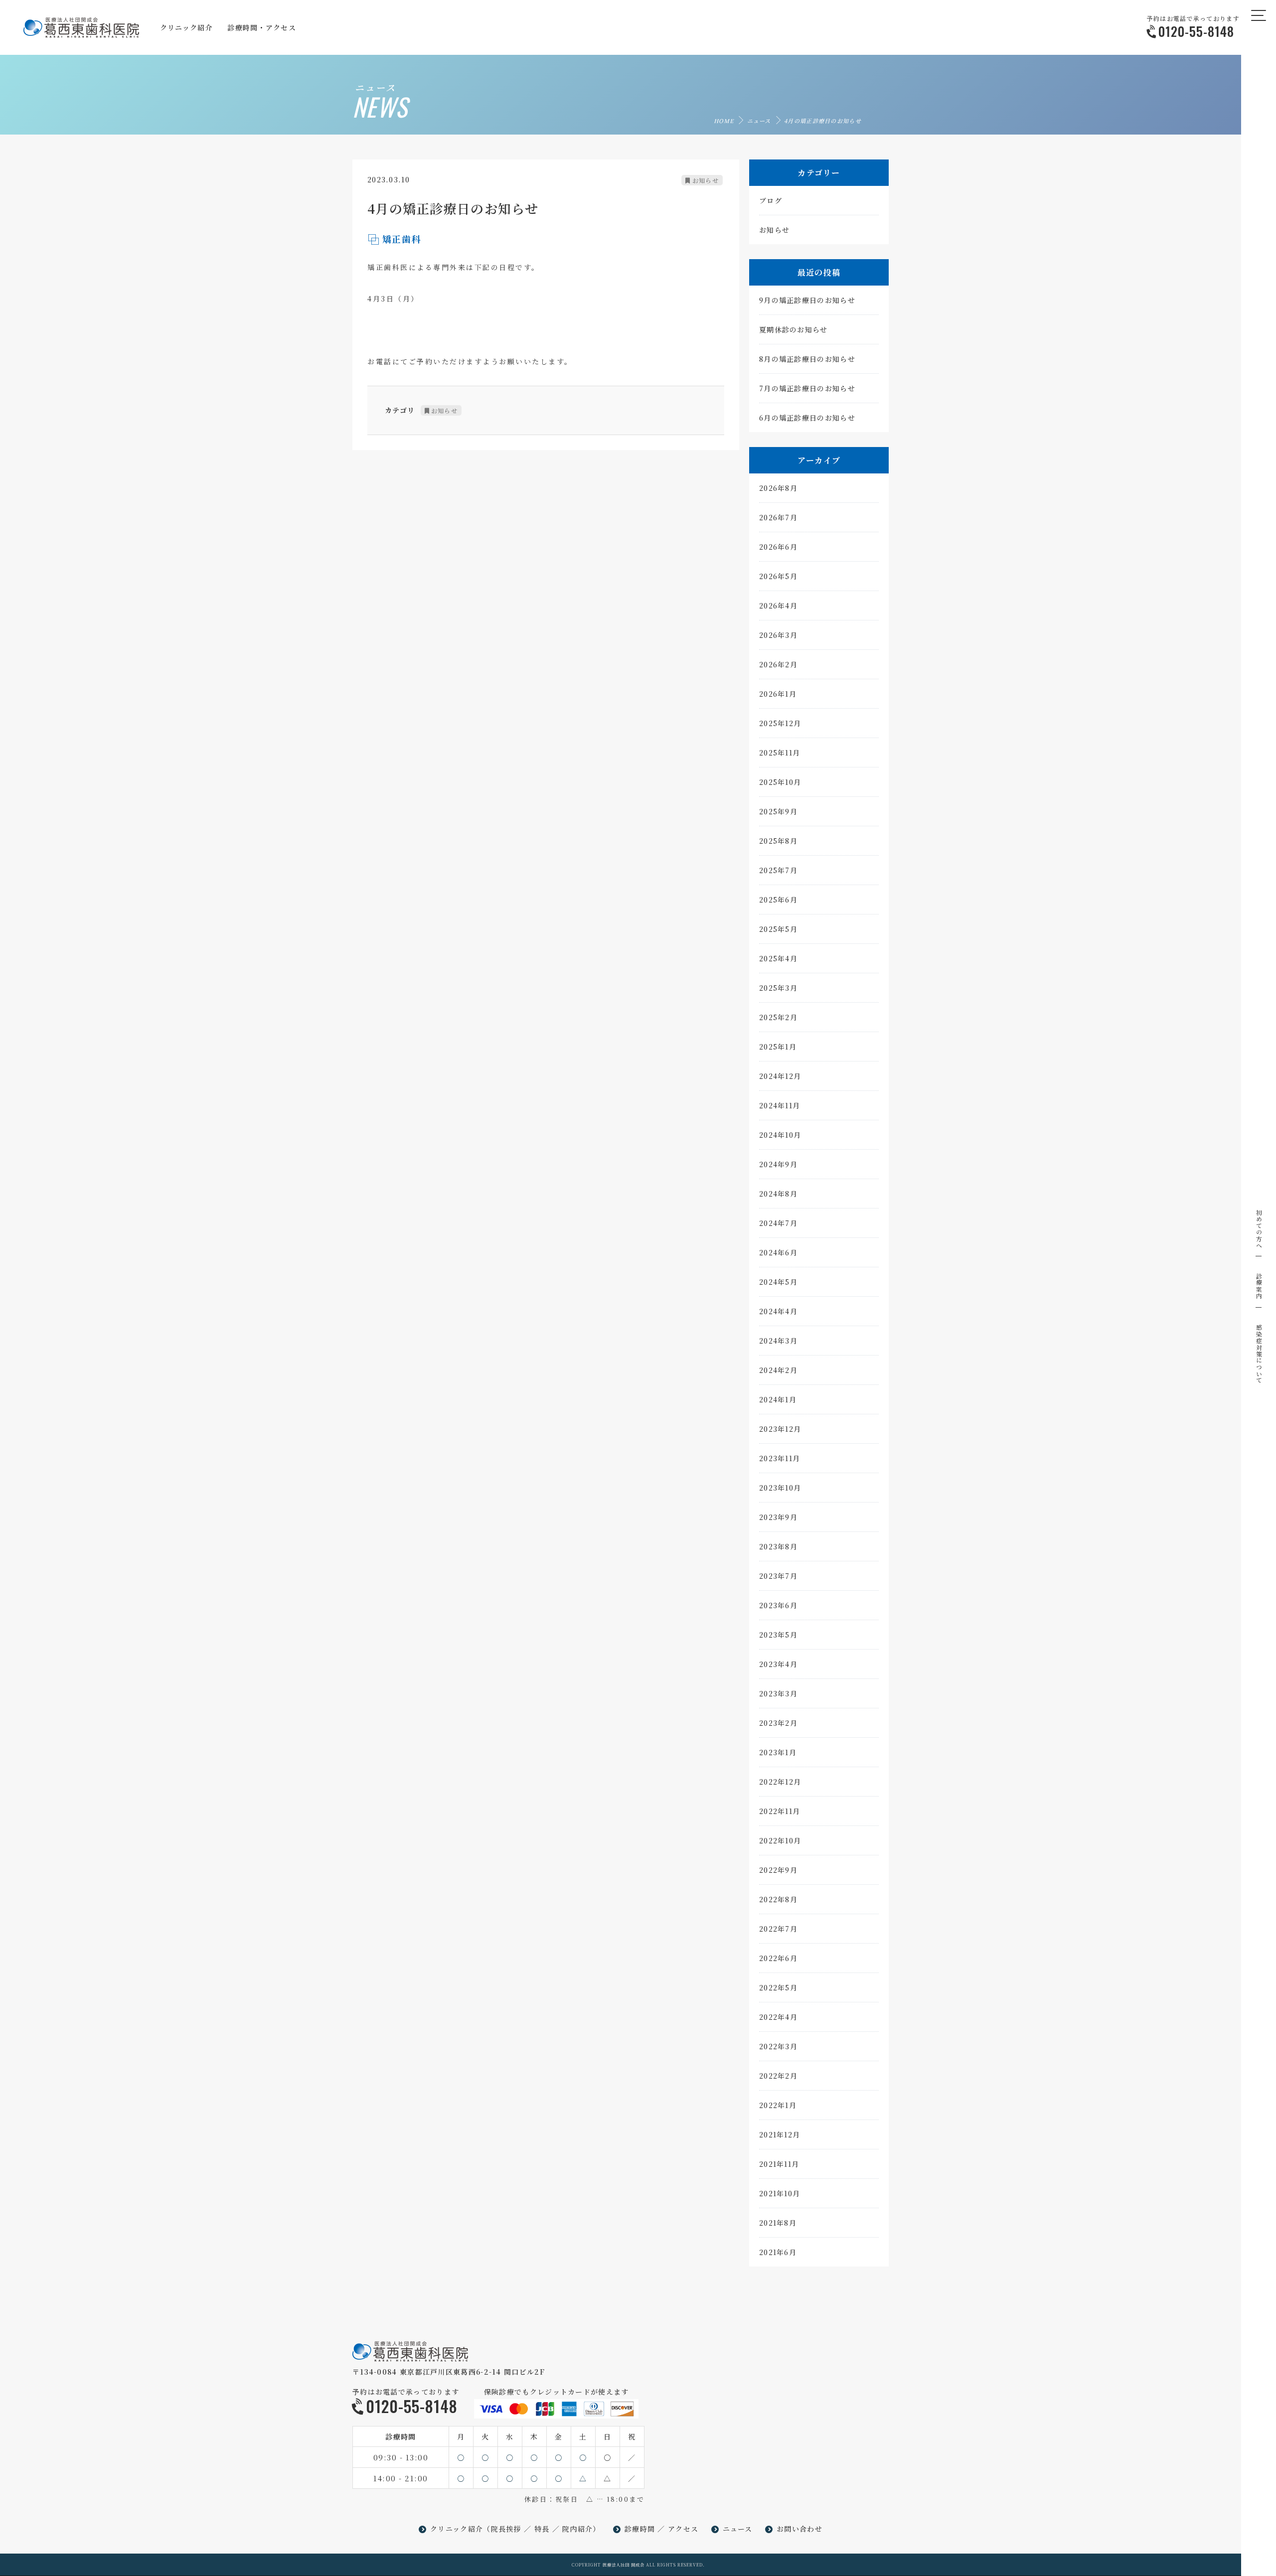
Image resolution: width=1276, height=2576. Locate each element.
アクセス (683, 2529)
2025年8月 (778, 841)
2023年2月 (778, 1723)
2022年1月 (778, 2105)
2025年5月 (778, 929)
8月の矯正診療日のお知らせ (807, 359)
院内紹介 (577, 2529)
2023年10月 (780, 1488)
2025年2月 (778, 1017)
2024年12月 (780, 1076)
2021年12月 (780, 2134)
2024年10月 (780, 1135)
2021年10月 (780, 2193)
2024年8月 (778, 1194)
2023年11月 (780, 1458)
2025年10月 (780, 782)
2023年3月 (778, 1693)
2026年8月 (778, 488)
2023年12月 (780, 1429)
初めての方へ (1259, 1229)
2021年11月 (779, 2164)
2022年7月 (778, 1929)
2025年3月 (778, 988)
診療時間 (640, 2529)
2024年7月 (778, 1223)
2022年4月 (778, 2017)
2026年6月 (778, 547)
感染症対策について (1259, 1354)
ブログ (771, 200)
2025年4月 (778, 958)
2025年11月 (780, 753)
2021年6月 (778, 2252)
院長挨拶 (506, 2529)
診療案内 (1259, 1286)
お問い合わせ (799, 2529)
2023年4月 (778, 1664)
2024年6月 (778, 1252)
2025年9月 (778, 811)
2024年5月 (778, 1282)
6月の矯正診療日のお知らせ (807, 418)
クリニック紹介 (457, 2529)
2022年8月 (778, 1899)
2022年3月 (778, 2046)
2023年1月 (778, 1752)
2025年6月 (778, 900)
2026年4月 (778, 606)
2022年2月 (778, 2076)
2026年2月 (778, 664)
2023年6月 (778, 1605)
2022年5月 (778, 1987)
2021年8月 (778, 2223)
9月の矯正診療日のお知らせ (807, 300)
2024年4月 (778, 1311)
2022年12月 (780, 1782)
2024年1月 (778, 1399)
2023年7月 (778, 1576)
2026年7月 (778, 517)
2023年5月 (778, 1635)
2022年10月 (780, 1840)
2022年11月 (780, 1811)
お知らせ (706, 180)
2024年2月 (778, 1370)
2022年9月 (778, 1870)
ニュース (759, 121)
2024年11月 (780, 1105)
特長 (542, 2529)
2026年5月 (778, 576)
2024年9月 (778, 1164)
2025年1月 (778, 1047)
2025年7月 (778, 870)
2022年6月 (778, 1958)
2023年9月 (778, 1517)
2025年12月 (780, 723)
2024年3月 (778, 1341)
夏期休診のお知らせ (794, 329)
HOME (724, 121)
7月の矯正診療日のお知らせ (807, 388)
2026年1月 (778, 694)
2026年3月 (778, 635)
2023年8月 (778, 1546)
